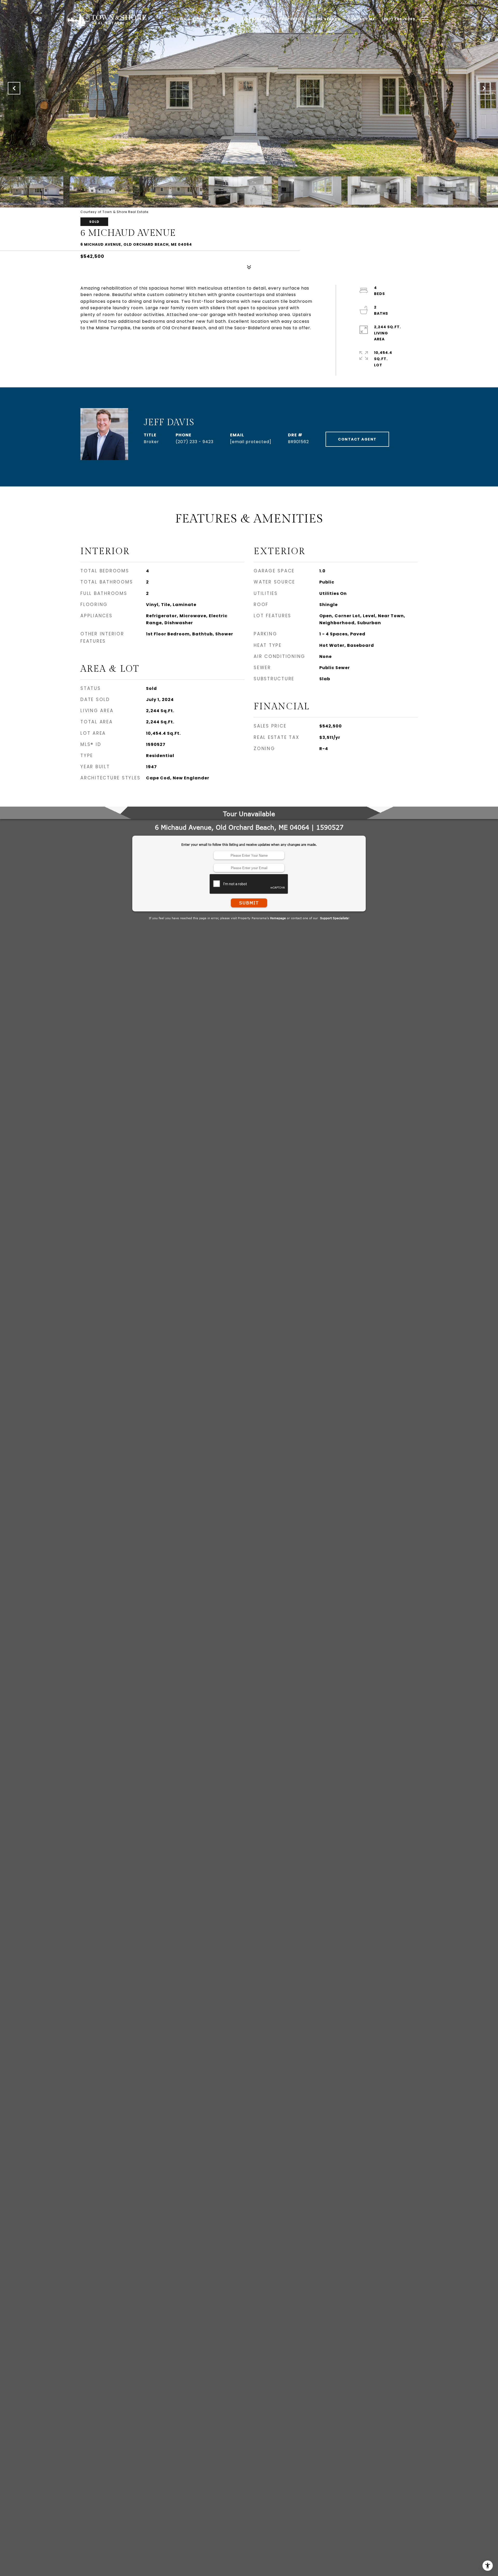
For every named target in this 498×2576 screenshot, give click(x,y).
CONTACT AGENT (357, 439)
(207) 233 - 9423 (195, 442)
